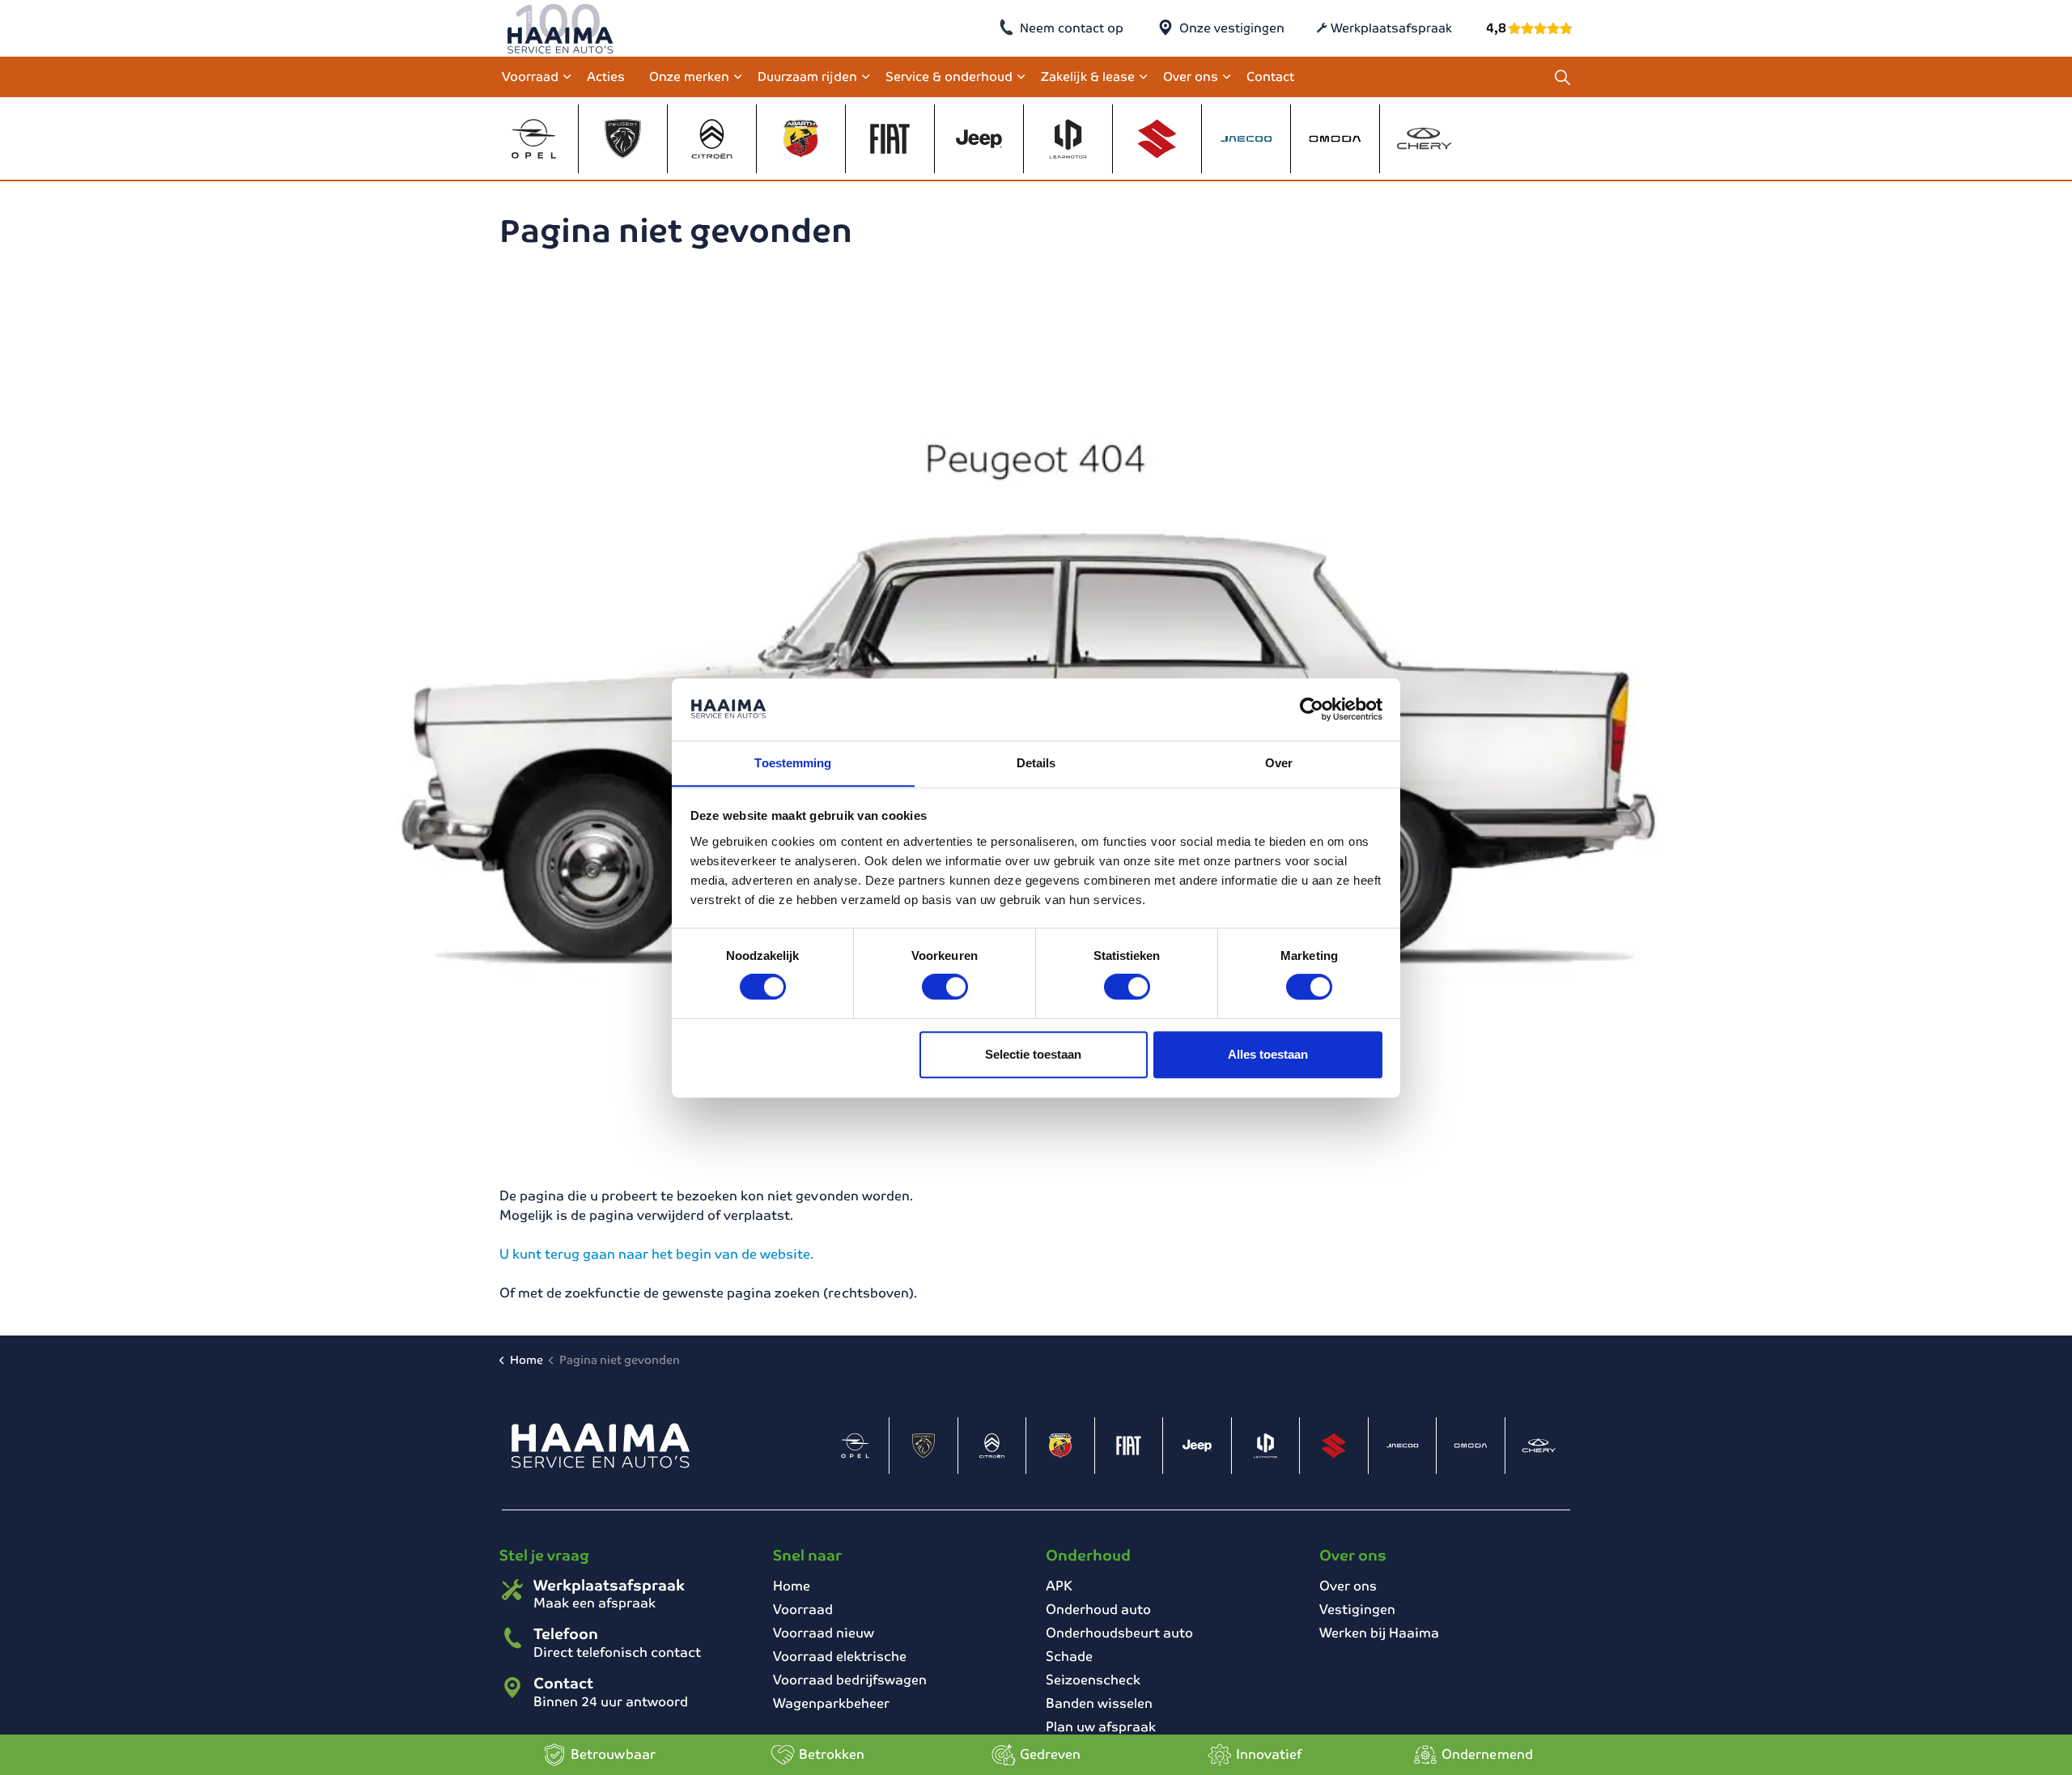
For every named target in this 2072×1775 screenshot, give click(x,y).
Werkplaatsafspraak (1391, 28)
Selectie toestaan (1033, 1054)
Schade (1069, 1656)
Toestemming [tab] (793, 763)
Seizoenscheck (1093, 1680)
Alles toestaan (1268, 1054)
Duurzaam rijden (807, 76)
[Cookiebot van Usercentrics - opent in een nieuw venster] (1312, 709)
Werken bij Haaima (1379, 1633)
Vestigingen (1357, 1609)
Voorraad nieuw (824, 1633)
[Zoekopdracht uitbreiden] (1562, 77)
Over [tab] (1279, 763)
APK (1059, 1586)
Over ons (1191, 76)
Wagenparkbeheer (831, 1703)
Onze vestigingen (1232, 28)
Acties (606, 76)
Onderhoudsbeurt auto (1119, 1633)
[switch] (945, 987)
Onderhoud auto (1098, 1609)
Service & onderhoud (949, 76)
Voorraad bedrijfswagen (850, 1680)
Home (792, 1586)
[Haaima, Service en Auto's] (560, 28)
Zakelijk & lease (1088, 76)
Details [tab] (1036, 763)
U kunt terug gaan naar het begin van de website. (656, 1254)
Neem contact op (1072, 28)
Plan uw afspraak (1101, 1727)
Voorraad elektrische (840, 1656)
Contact (1270, 76)
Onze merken (689, 76)
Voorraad (530, 76)
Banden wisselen (1099, 1703)
